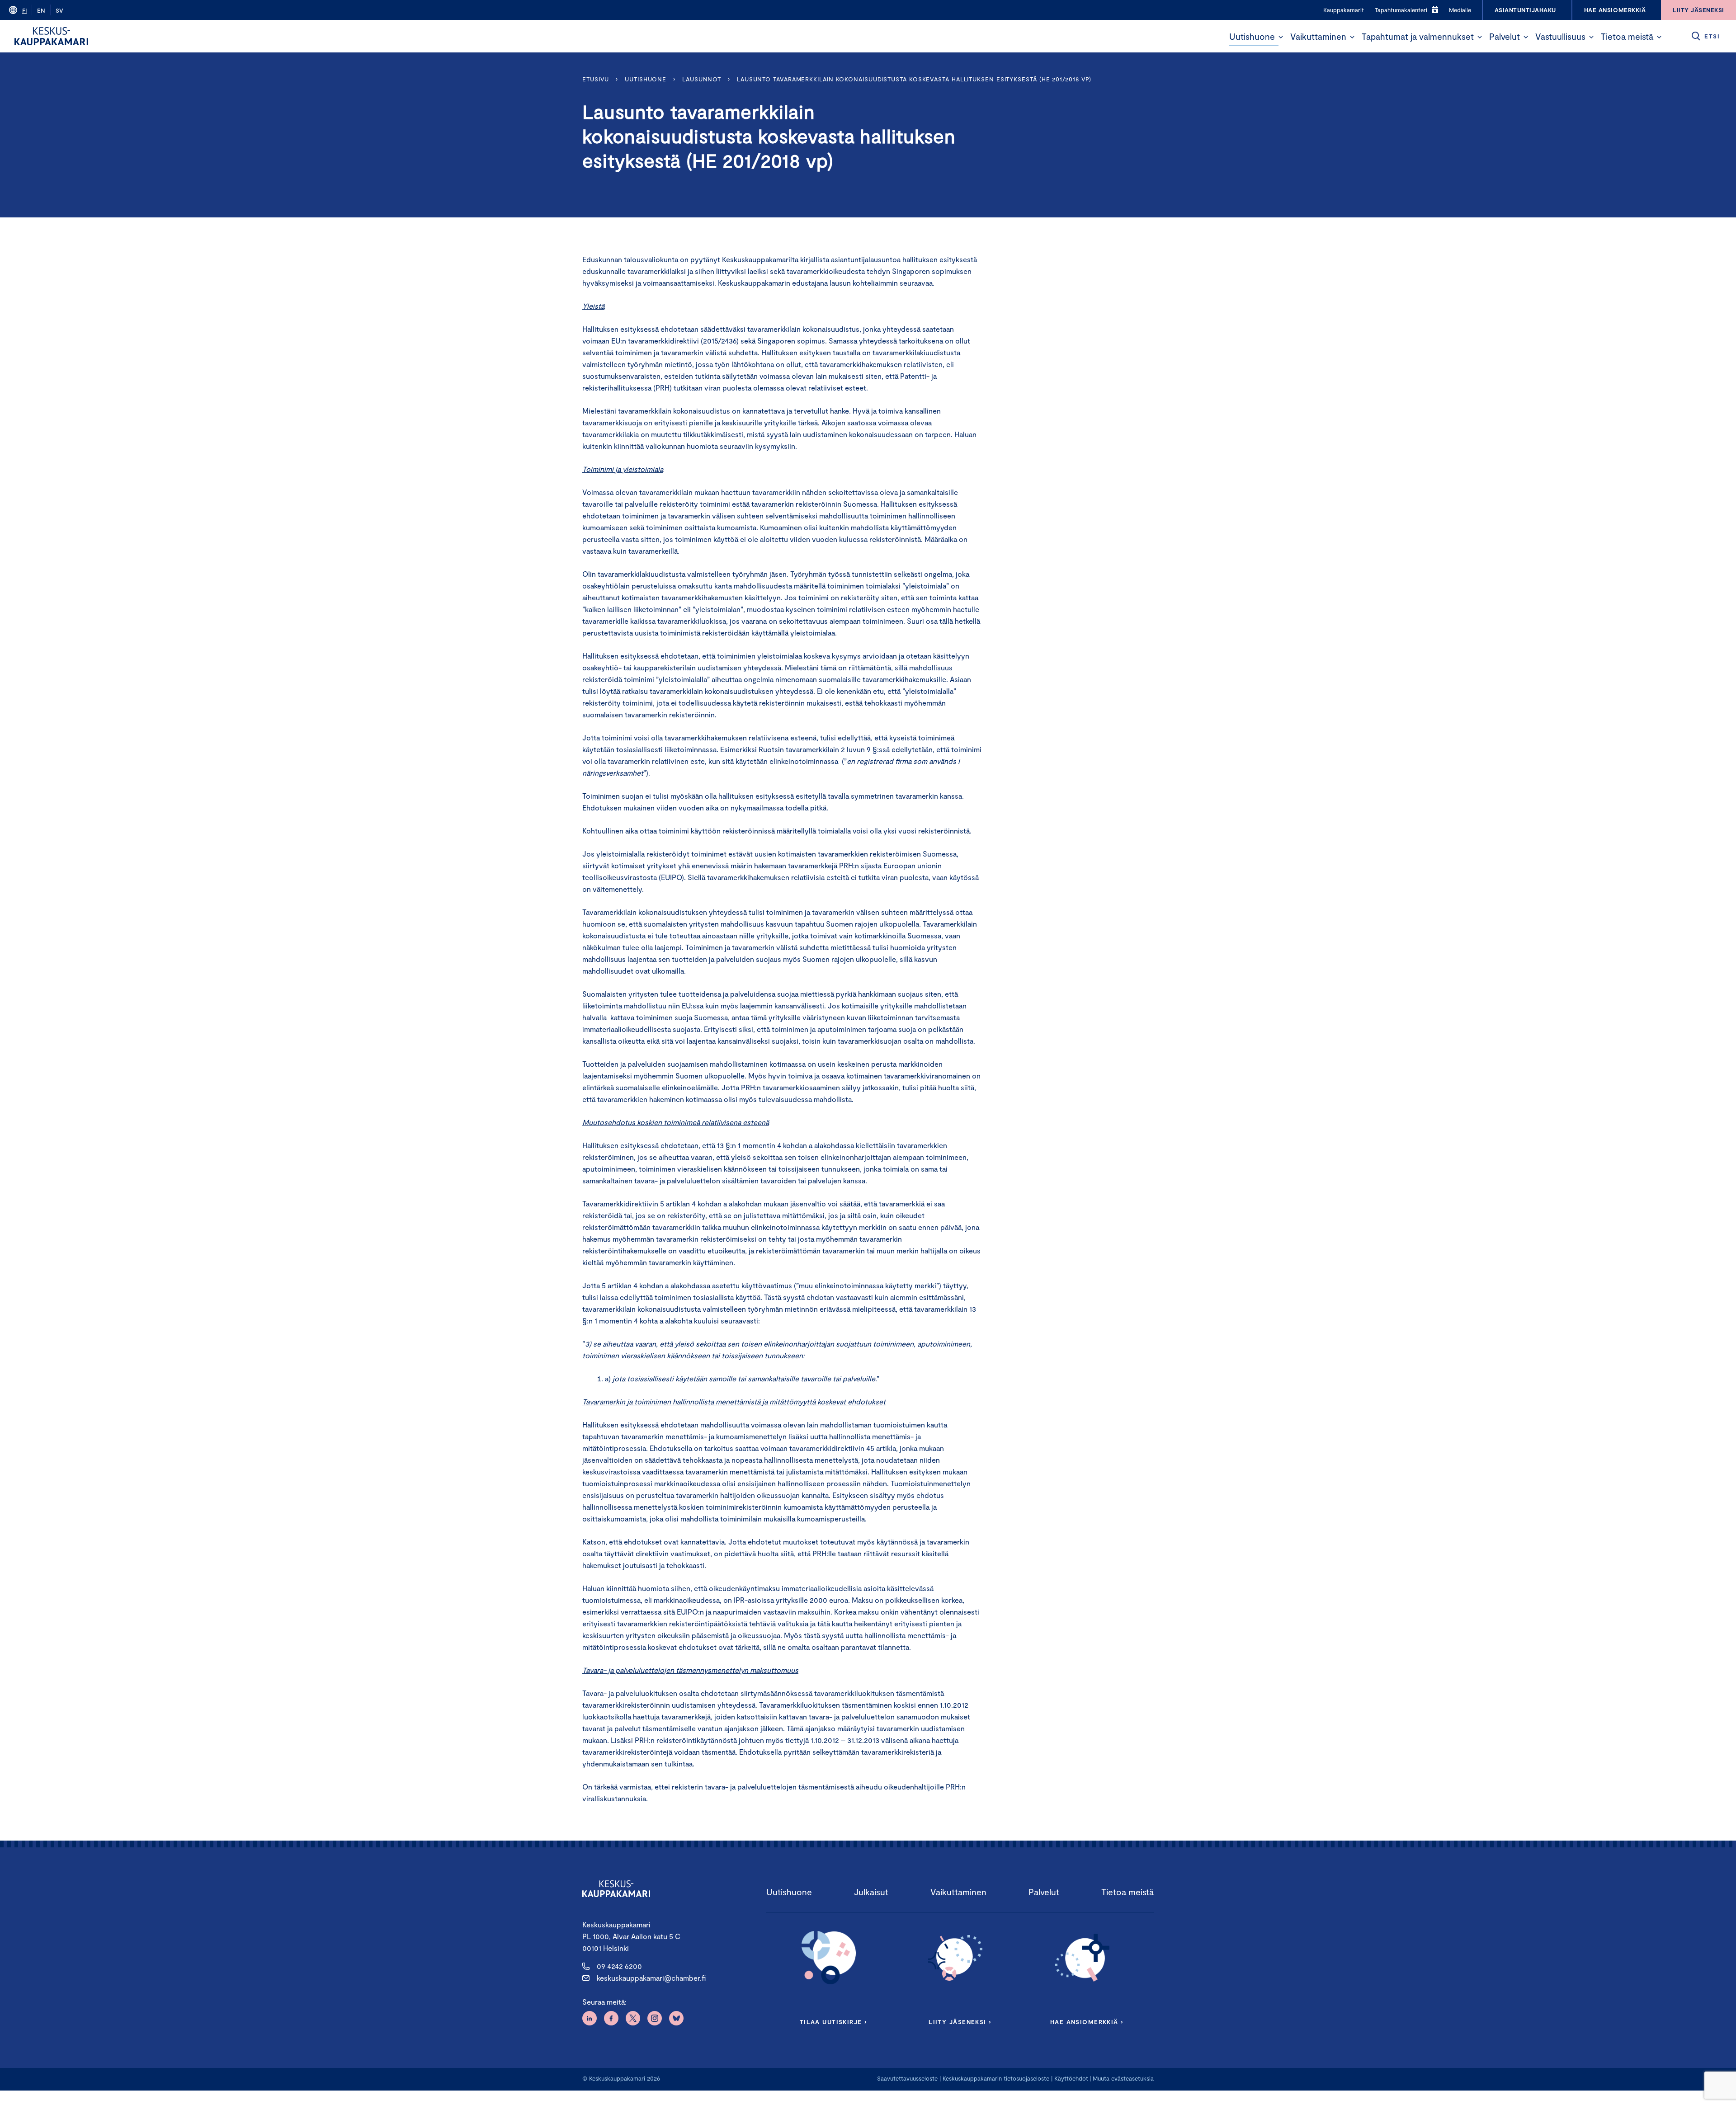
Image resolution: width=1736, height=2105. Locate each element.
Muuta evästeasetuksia (1123, 2078)
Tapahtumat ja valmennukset (1418, 36)
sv (59, 10)
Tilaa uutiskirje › (833, 2022)
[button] (1281, 37)
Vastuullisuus (1560, 36)
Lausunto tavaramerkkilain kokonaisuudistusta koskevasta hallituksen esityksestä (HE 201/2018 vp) (914, 79)
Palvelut (1505, 36)
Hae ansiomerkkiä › (1087, 2022)
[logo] (51, 36)
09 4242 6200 (619, 1966)
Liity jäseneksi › (960, 2022)
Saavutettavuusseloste (907, 2078)
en (41, 10)
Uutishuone (1252, 36)
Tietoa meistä (1627, 36)
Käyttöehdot (1071, 2078)
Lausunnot (702, 79)
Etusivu (596, 79)
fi (24, 10)
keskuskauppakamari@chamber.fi (651, 1978)
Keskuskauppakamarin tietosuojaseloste (995, 2078)
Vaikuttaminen (1318, 36)
